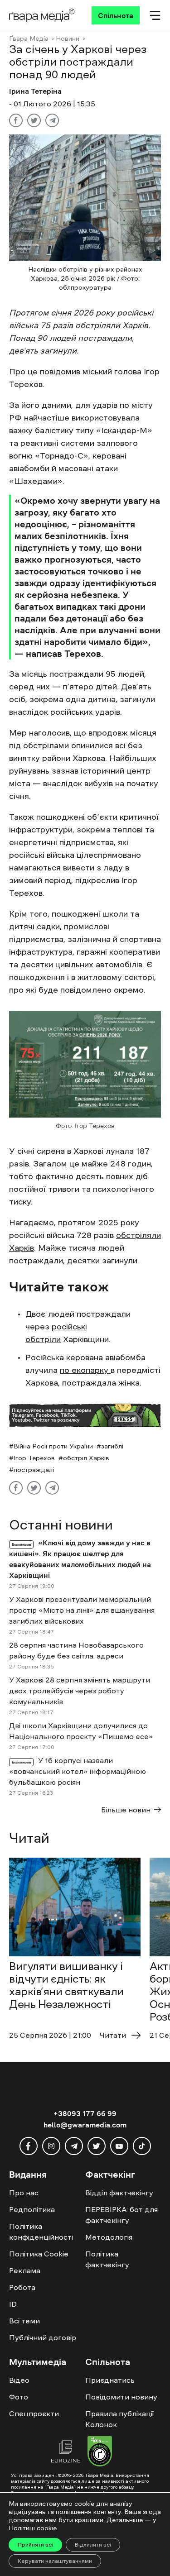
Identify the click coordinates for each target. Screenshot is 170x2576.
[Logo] (42, 15)
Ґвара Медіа (29, 38)
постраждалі (34, 1470)
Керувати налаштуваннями (55, 2561)
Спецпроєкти (34, 2414)
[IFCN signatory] (100, 2452)
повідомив (60, 372)
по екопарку (85, 1370)
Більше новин (126, 1810)
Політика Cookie (39, 2254)
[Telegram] (52, 120)
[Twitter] (34, 120)
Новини (68, 38)
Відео (19, 2380)
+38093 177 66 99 (85, 2113)
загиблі (112, 1446)
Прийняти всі (35, 2545)
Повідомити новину (121, 2397)
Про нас (24, 2193)
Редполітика (32, 2209)
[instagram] (51, 2146)
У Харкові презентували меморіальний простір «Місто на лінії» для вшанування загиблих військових (82, 1610)
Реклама (25, 2270)
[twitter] (97, 2146)
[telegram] (74, 2146)
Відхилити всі (93, 2545)
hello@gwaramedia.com (85, 2125)
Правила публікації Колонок (119, 2419)
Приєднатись (110, 2380)
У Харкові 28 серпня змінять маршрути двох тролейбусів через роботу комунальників (80, 1691)
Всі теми (24, 2321)
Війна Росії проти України (53, 1446)
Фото (19, 2397)
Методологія (109, 2237)
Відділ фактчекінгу (119, 2193)
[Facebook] (16, 120)
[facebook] (29, 2146)
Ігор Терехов (34, 1458)
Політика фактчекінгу (107, 2259)
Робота (22, 2287)
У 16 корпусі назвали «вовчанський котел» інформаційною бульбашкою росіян (78, 1771)
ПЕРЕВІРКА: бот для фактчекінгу (121, 2215)
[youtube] (119, 2146)
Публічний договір (43, 2337)
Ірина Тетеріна (35, 91)
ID (13, 2304)
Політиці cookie (33, 2528)
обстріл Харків (86, 1458)
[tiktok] (142, 2146)
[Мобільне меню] (155, 15)
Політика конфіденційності (41, 2232)
